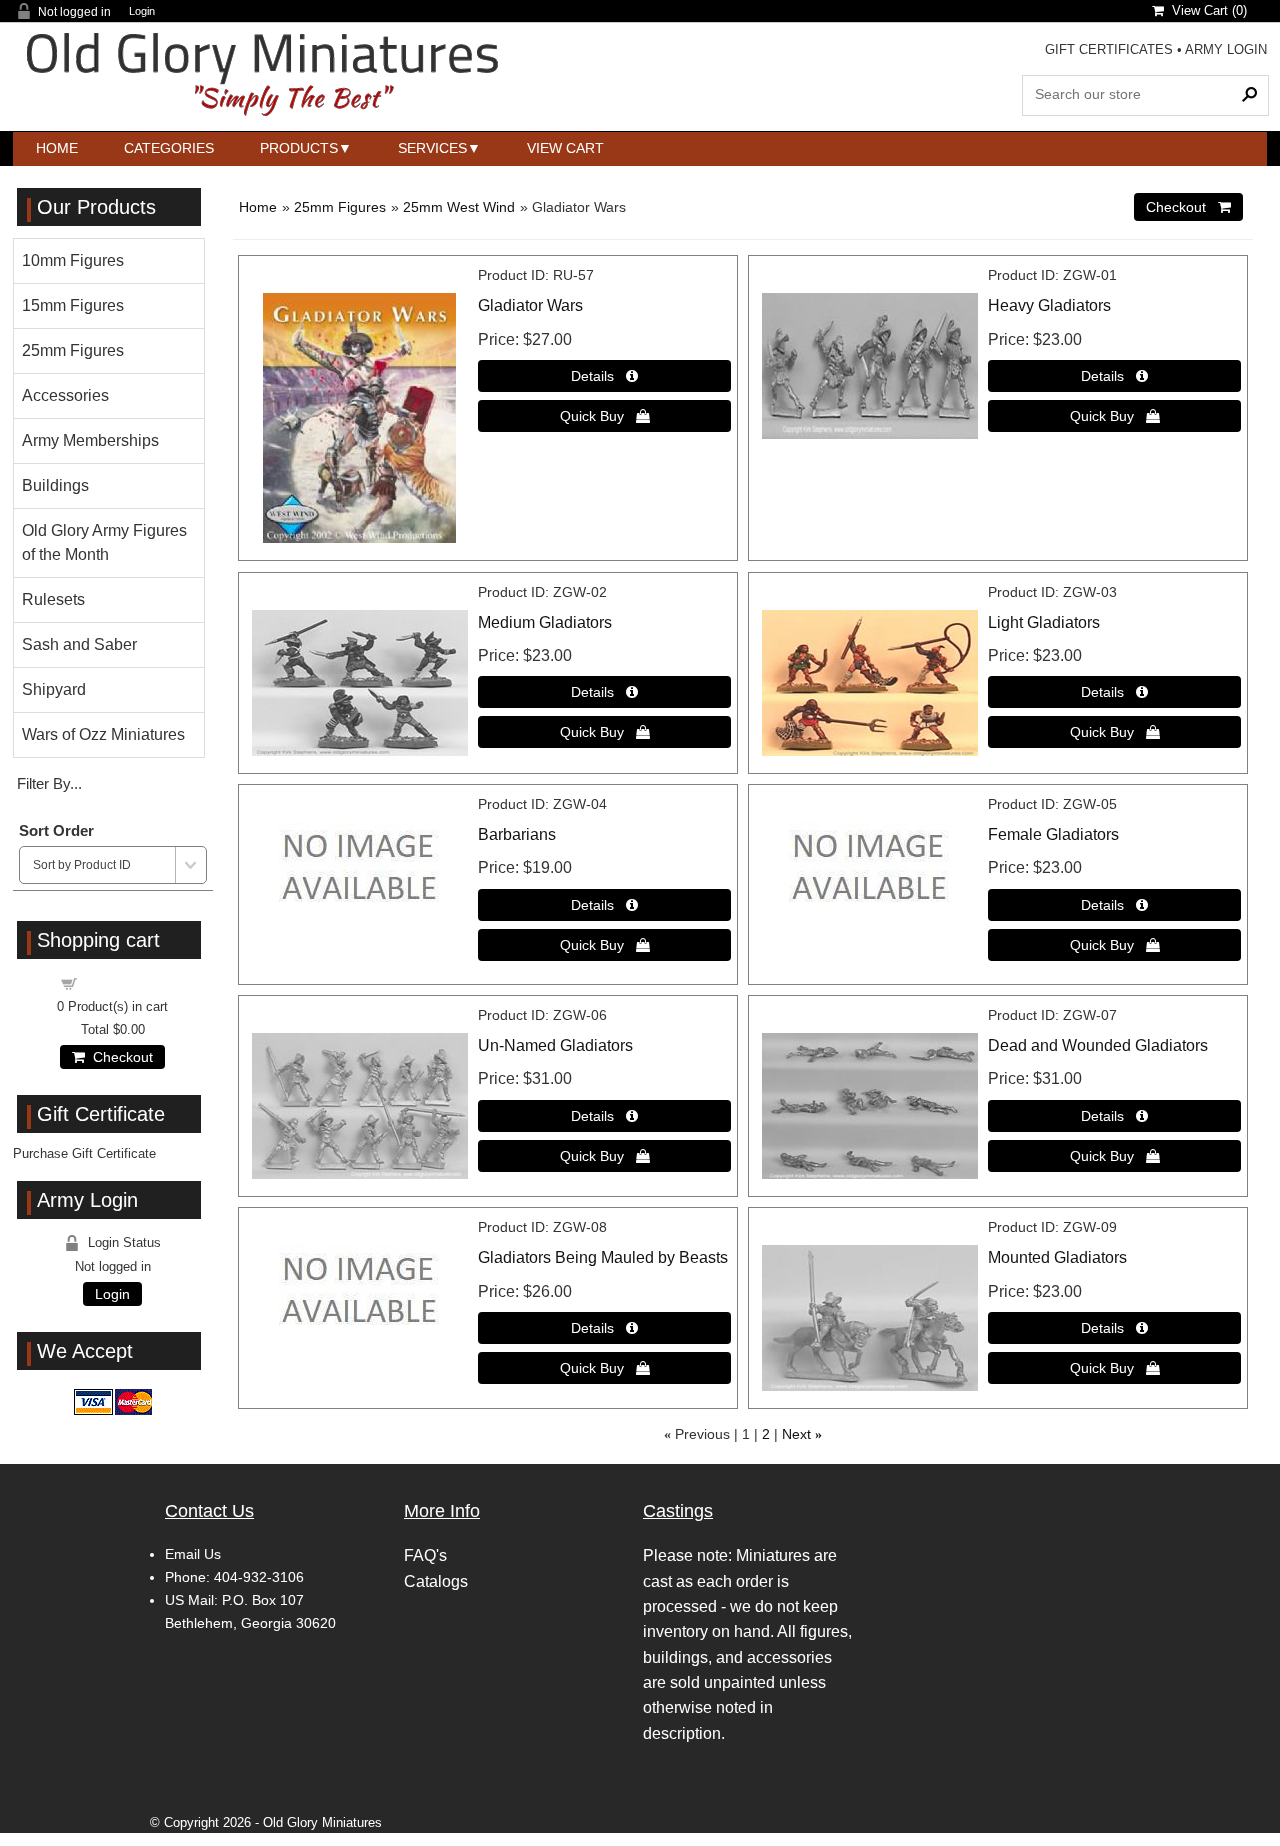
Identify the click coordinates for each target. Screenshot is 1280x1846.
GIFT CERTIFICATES (1109, 49)
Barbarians (517, 834)
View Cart (565, 148)
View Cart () (1205, 10)
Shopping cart (125, 982)
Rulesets (53, 599)
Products (299, 148)
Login (142, 11)
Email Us (193, 1554)
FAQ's (425, 1555)
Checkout (119, 1057)
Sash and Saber (79, 644)
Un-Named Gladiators (555, 1045)
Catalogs (436, 1581)
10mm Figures (73, 260)
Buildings (55, 485)
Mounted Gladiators (1057, 1257)
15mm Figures (73, 305)
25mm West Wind (459, 207)
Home (57, 148)
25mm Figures (340, 207)
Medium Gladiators (545, 622)
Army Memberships (90, 440)
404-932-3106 (259, 1577)
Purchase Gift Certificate (84, 1153)
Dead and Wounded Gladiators (1098, 1045)
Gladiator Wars (530, 305)
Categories (169, 148)
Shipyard (54, 689)
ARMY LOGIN (1226, 49)
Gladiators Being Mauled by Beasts (603, 1257)
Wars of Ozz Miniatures (103, 734)
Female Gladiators (1053, 834)
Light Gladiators (1044, 622)
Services (432, 148)
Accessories (65, 395)
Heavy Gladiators (1049, 305)
